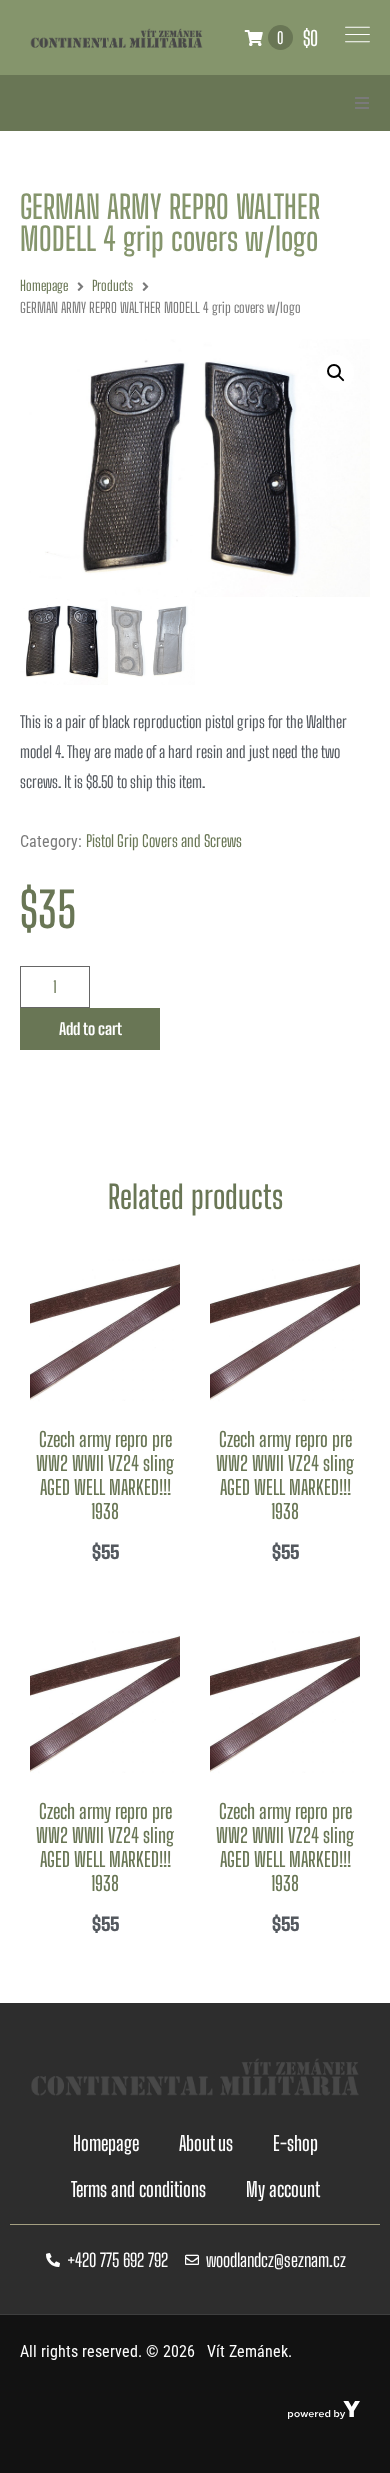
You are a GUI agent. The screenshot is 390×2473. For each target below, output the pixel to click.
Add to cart (90, 1028)
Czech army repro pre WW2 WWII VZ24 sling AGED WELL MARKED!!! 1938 (105, 1475)
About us (206, 2143)
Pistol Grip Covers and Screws (164, 840)
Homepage (44, 285)
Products (112, 285)
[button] (362, 103)
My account (283, 2189)
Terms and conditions (138, 2189)
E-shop (295, 2143)
